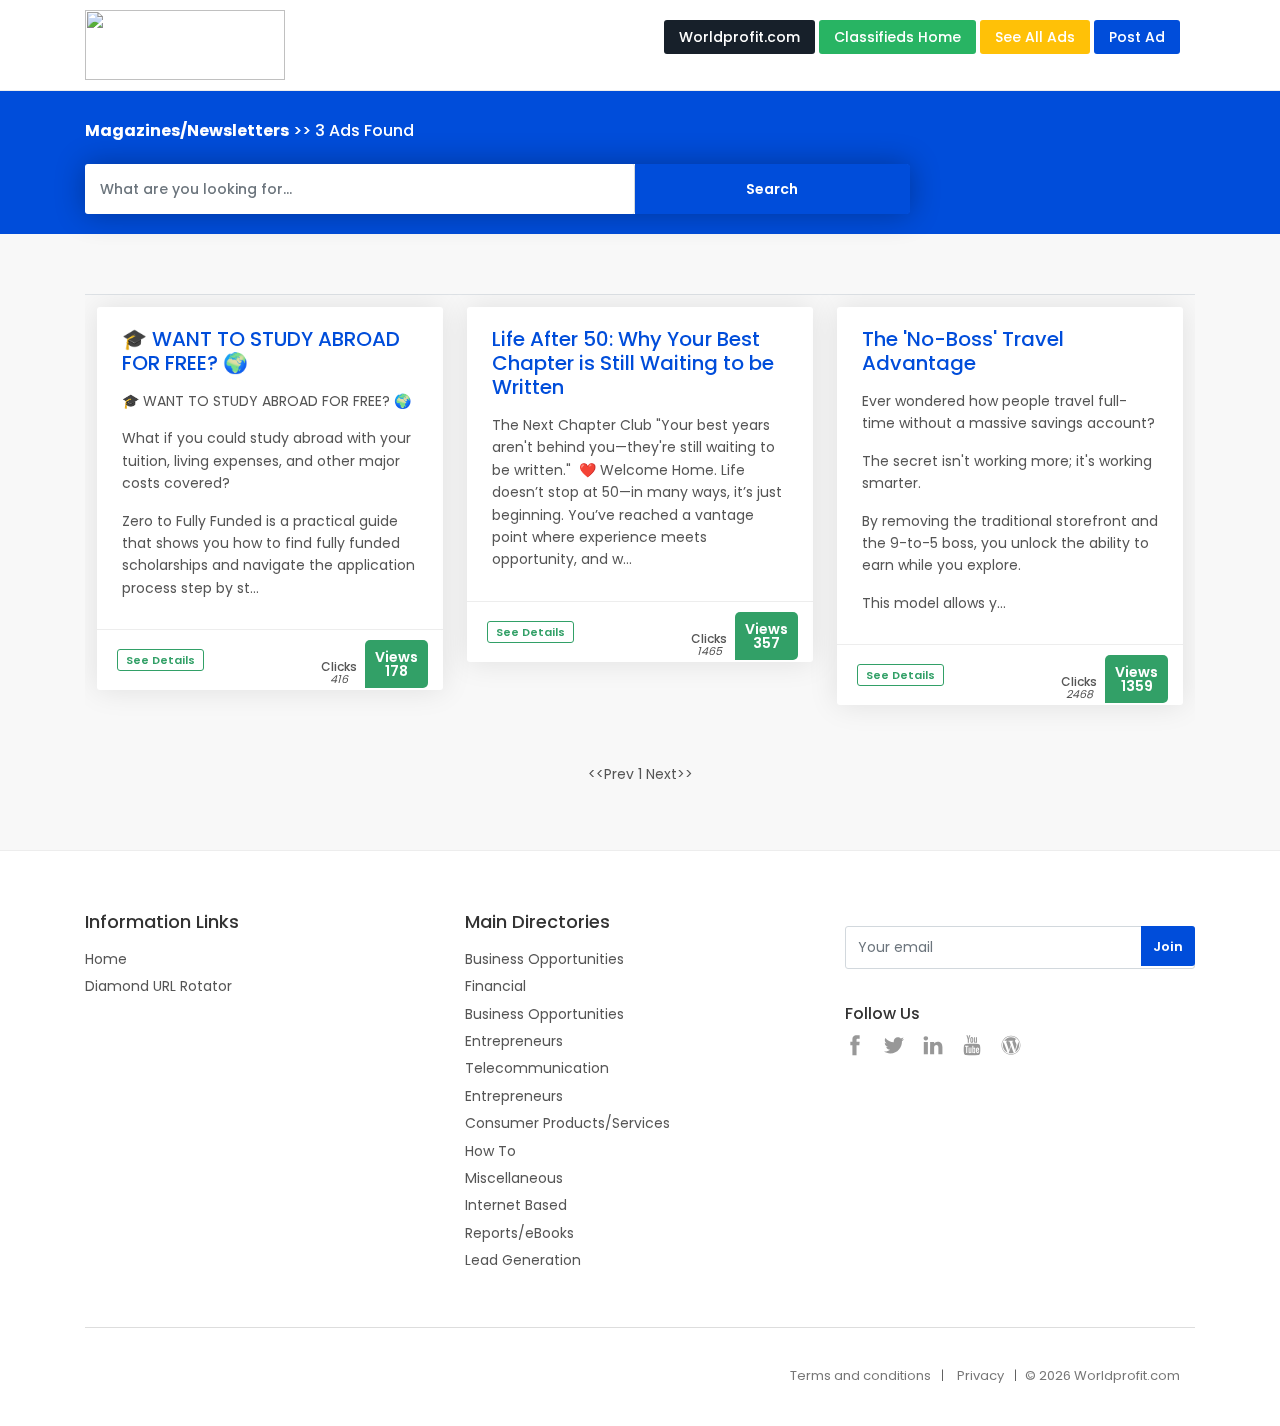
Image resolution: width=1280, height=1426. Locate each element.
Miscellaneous (514, 1178)
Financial (495, 986)
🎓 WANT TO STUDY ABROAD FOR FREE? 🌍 (261, 351)
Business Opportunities (544, 959)
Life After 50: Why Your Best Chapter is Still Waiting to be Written (633, 363)
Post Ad (1137, 37)
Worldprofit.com (739, 37)
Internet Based (516, 1205)
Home (106, 959)
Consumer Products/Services (567, 1123)
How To (490, 1151)
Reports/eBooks (519, 1233)
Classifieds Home (897, 37)
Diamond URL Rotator (158, 986)
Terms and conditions (860, 1375)
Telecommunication (537, 1068)
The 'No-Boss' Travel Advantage (963, 351)
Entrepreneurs (514, 1041)
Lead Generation (523, 1260)
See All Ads (1035, 37)
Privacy (980, 1375)
